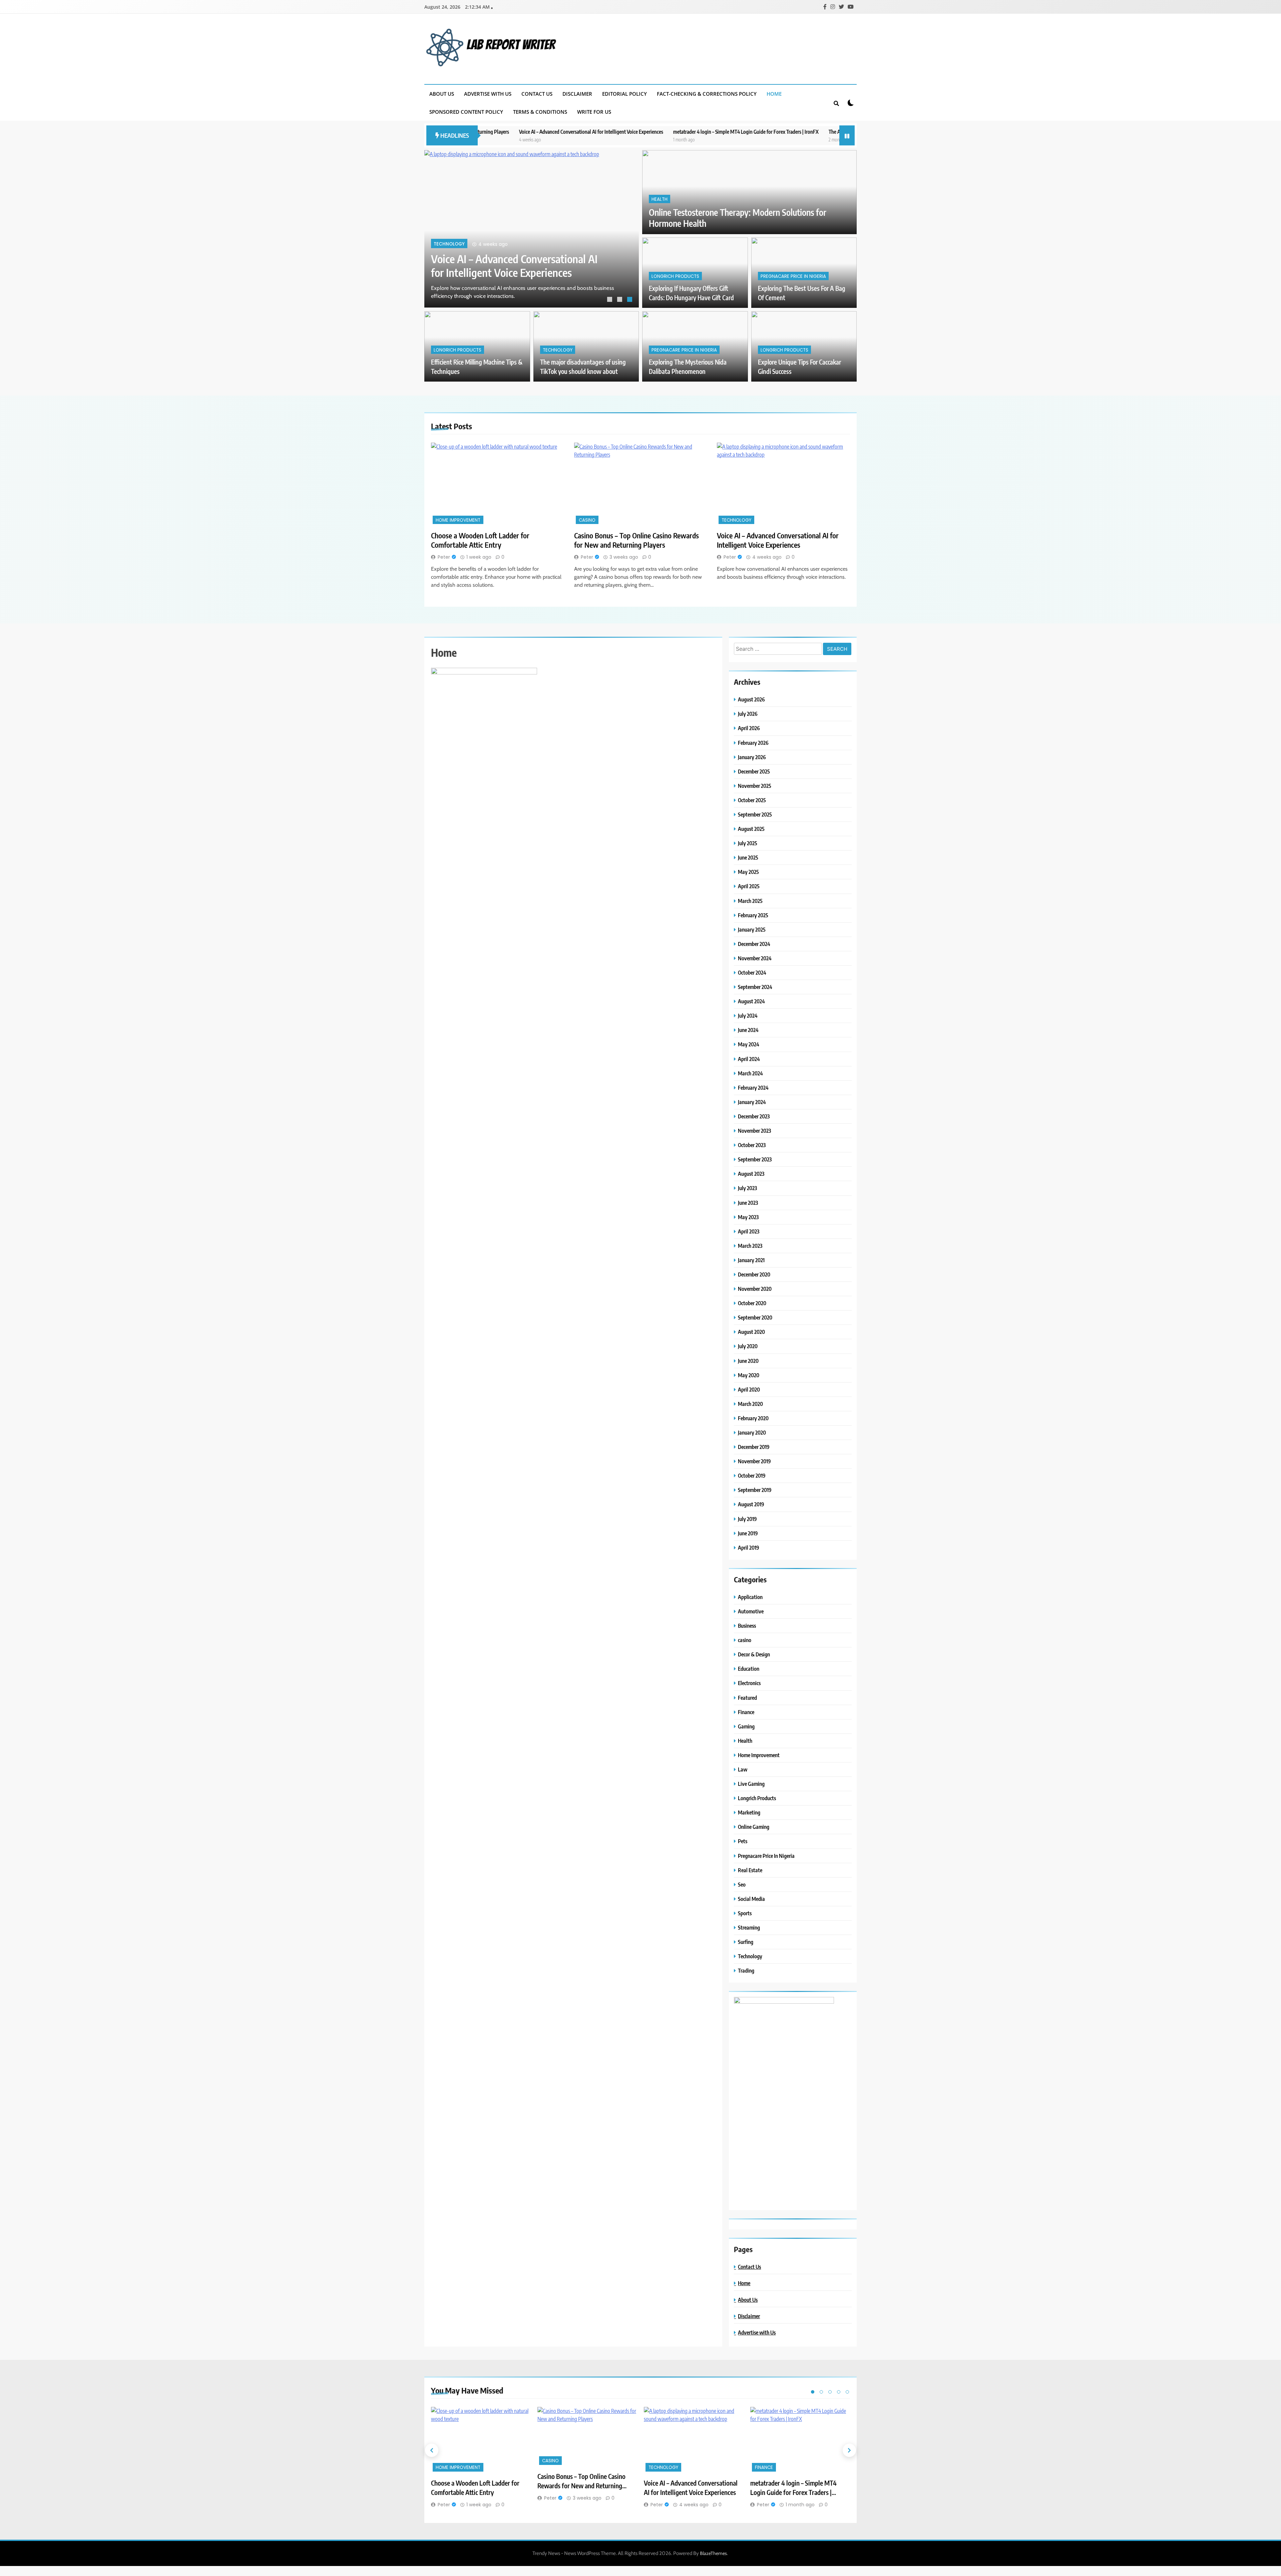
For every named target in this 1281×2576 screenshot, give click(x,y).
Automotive (751, 1611)
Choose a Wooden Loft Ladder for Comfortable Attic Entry (504, 266)
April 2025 (749, 886)
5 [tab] (847, 2392)
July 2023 (747, 1188)
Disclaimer (577, 94)
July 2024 (748, 1015)
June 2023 (748, 1203)
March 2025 (750, 901)
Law (743, 1769)
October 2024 (752, 972)
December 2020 (754, 1274)
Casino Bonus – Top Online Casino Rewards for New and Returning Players (636, 540)
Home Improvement (457, 244)
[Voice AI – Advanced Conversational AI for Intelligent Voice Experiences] (783, 484)
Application (750, 1597)
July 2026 (748, 714)
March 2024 (750, 1073)
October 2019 (752, 1475)
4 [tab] (839, 2392)
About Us (442, 94)
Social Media (751, 1899)
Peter (444, 557)
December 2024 (754, 944)
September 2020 (755, 1317)
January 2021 (751, 1260)
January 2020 (752, 1432)
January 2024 (752, 1102)
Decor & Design (754, 1654)
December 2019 (754, 1447)
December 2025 (754, 771)
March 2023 (750, 1246)
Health (660, 199)
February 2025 (753, 915)
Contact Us (537, 94)
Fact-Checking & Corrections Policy (707, 94)
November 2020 (755, 1289)
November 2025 (755, 786)
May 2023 (748, 1217)
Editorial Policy (624, 94)
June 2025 (748, 857)
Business (747, 1626)
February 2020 (753, 1418)
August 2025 (751, 829)
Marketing (749, 1812)
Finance (746, 1712)
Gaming (746, 1726)
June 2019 (748, 1533)
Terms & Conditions (540, 112)
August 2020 (751, 1332)
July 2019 (747, 1519)
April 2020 (749, 1389)
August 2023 (751, 1174)
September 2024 (755, 987)
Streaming (749, 1927)
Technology (558, 350)
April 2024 (749, 1059)
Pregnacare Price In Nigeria (793, 276)
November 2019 (754, 1461)
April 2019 (749, 1548)
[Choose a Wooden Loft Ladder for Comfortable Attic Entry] (532, 229)
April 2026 (749, 728)
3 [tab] (630, 300)
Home (774, 94)
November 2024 (755, 958)
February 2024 (753, 1088)
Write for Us (594, 112)
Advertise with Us (488, 94)
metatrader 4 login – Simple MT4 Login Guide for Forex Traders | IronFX (582, 132)
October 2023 (752, 1145)
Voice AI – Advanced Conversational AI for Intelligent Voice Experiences (778, 540)
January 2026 (752, 757)
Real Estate (750, 1870)
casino (587, 520)
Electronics (749, 1683)
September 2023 (755, 1159)
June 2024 (748, 1030)
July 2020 (748, 1346)
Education (749, 1669)
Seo (742, 1884)
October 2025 (752, 800)
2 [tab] (620, 300)
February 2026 (753, 743)
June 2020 (748, 1361)
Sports (745, 1913)
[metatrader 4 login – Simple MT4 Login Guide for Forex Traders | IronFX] (800, 2440)
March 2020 (750, 1404)
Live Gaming (751, 1784)
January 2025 (752, 929)
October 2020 (752, 1303)
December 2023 (754, 1116)
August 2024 (751, 1001)
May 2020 (749, 1375)
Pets (743, 1841)
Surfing (746, 1942)
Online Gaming (754, 1827)
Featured (747, 1698)
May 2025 (748, 872)
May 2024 (749, 1044)
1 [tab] (610, 300)
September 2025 (755, 814)
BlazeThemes (713, 2553)
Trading (746, 1970)
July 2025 (748, 843)
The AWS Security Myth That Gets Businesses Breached (721, 132)
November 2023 (754, 1131)
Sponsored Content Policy (466, 112)
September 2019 (755, 1490)
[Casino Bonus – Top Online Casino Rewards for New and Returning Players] (641, 484)
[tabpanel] (532, 229)
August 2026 (751, 699)
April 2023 (749, 1231)
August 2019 (751, 1504)
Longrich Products (675, 276)
